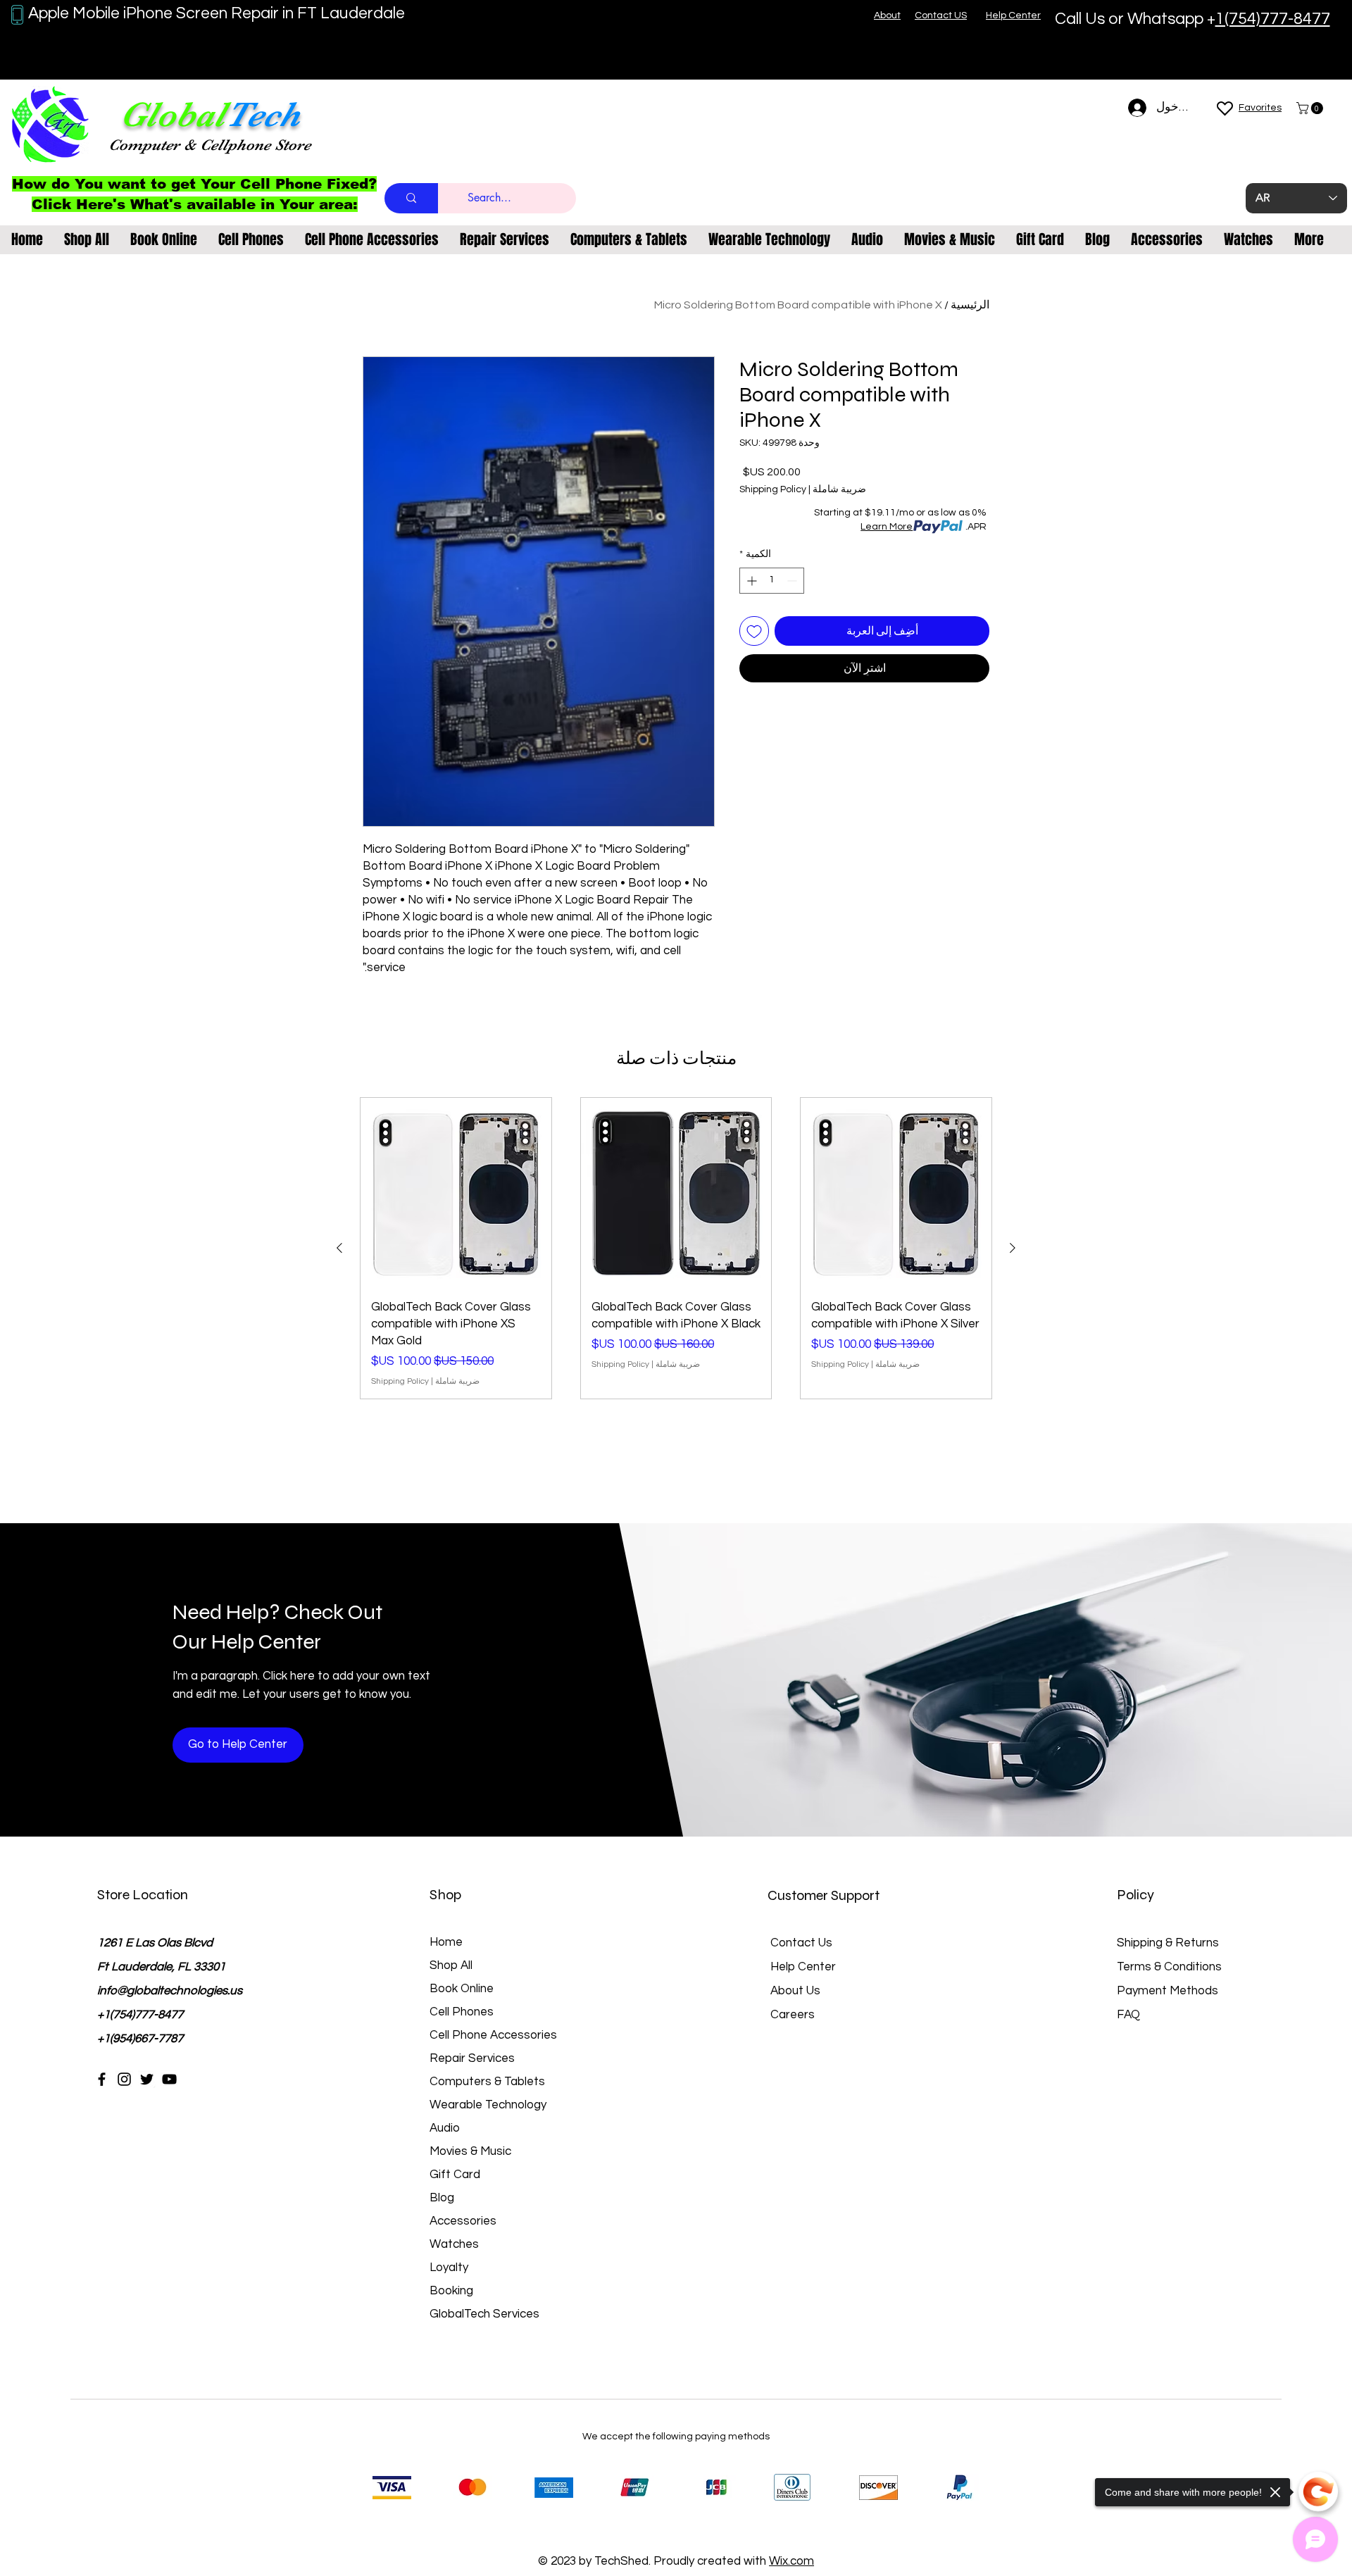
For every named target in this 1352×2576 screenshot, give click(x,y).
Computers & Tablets (487, 2082)
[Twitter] (147, 2079)
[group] (676, 1248)
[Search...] (411, 198)
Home (446, 1942)
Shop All (451, 1965)
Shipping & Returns (1168, 1943)
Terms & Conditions (1169, 1967)
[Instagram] (124, 2079)
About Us (795, 1991)
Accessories (463, 2221)
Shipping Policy (773, 489)
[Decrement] (793, 581)
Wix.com (791, 2561)
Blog (442, 2198)
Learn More (887, 527)
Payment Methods (1169, 1991)
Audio (445, 2128)
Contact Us (801, 1943)
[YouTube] (169, 2079)
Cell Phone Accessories (493, 2035)
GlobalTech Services (484, 2314)
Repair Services (472, 2058)
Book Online (462, 1989)
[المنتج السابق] (1013, 1248)
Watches (454, 2244)
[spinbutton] (772, 581)
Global (173, 114)
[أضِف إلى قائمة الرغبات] (754, 631)
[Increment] (750, 581)
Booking (451, 2291)
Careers (793, 2015)
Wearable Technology (488, 2105)
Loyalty (449, 2268)
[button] (1311, 108)
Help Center (803, 1967)
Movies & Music (470, 2151)
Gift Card (455, 2175)
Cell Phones (462, 2012)
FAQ (1128, 2015)
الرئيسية (970, 305)
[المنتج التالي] (339, 1248)
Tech (263, 114)
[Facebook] (102, 2079)
